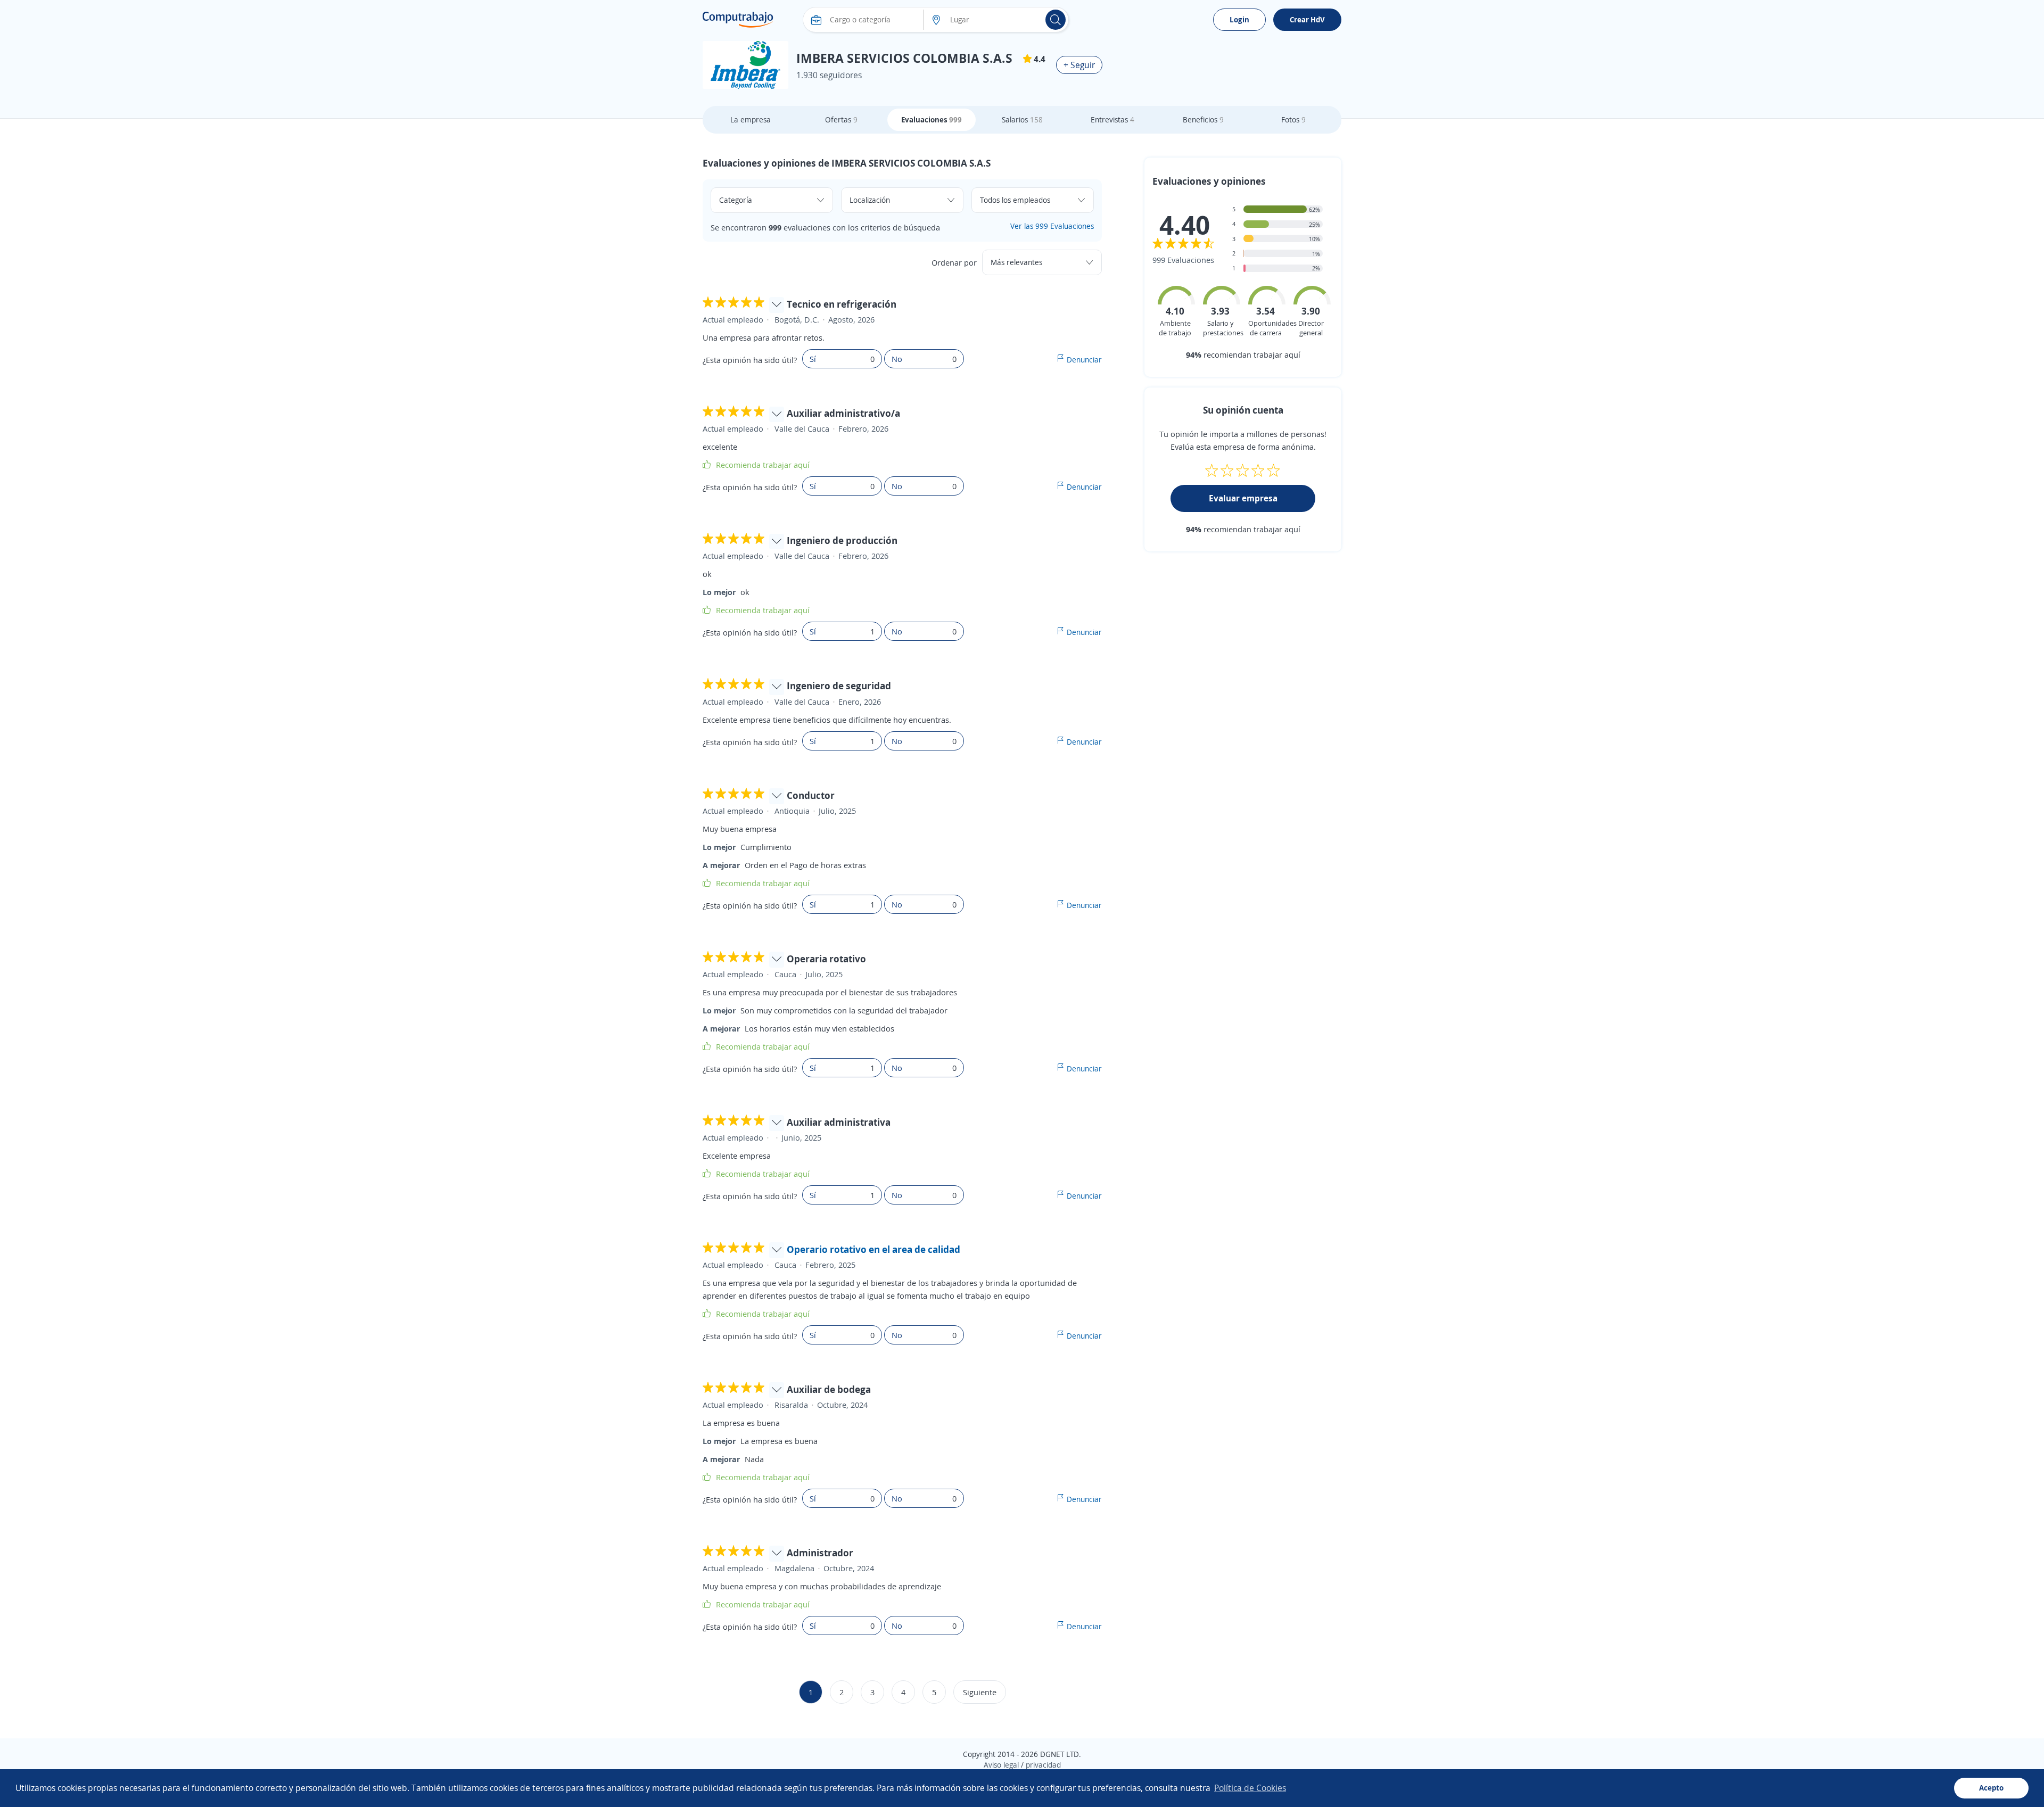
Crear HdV (1307, 19)
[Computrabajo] (738, 20)
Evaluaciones (932, 119)
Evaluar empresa (1243, 498)
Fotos (1293, 119)
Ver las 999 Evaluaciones (1052, 226)
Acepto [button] (1991, 1788)
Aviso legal (1001, 1765)
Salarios (1022, 119)
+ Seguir (1079, 65)
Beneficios (1203, 119)
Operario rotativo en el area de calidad (873, 1249)
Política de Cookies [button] (1250, 1788)
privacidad (1043, 1765)
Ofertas (841, 119)
